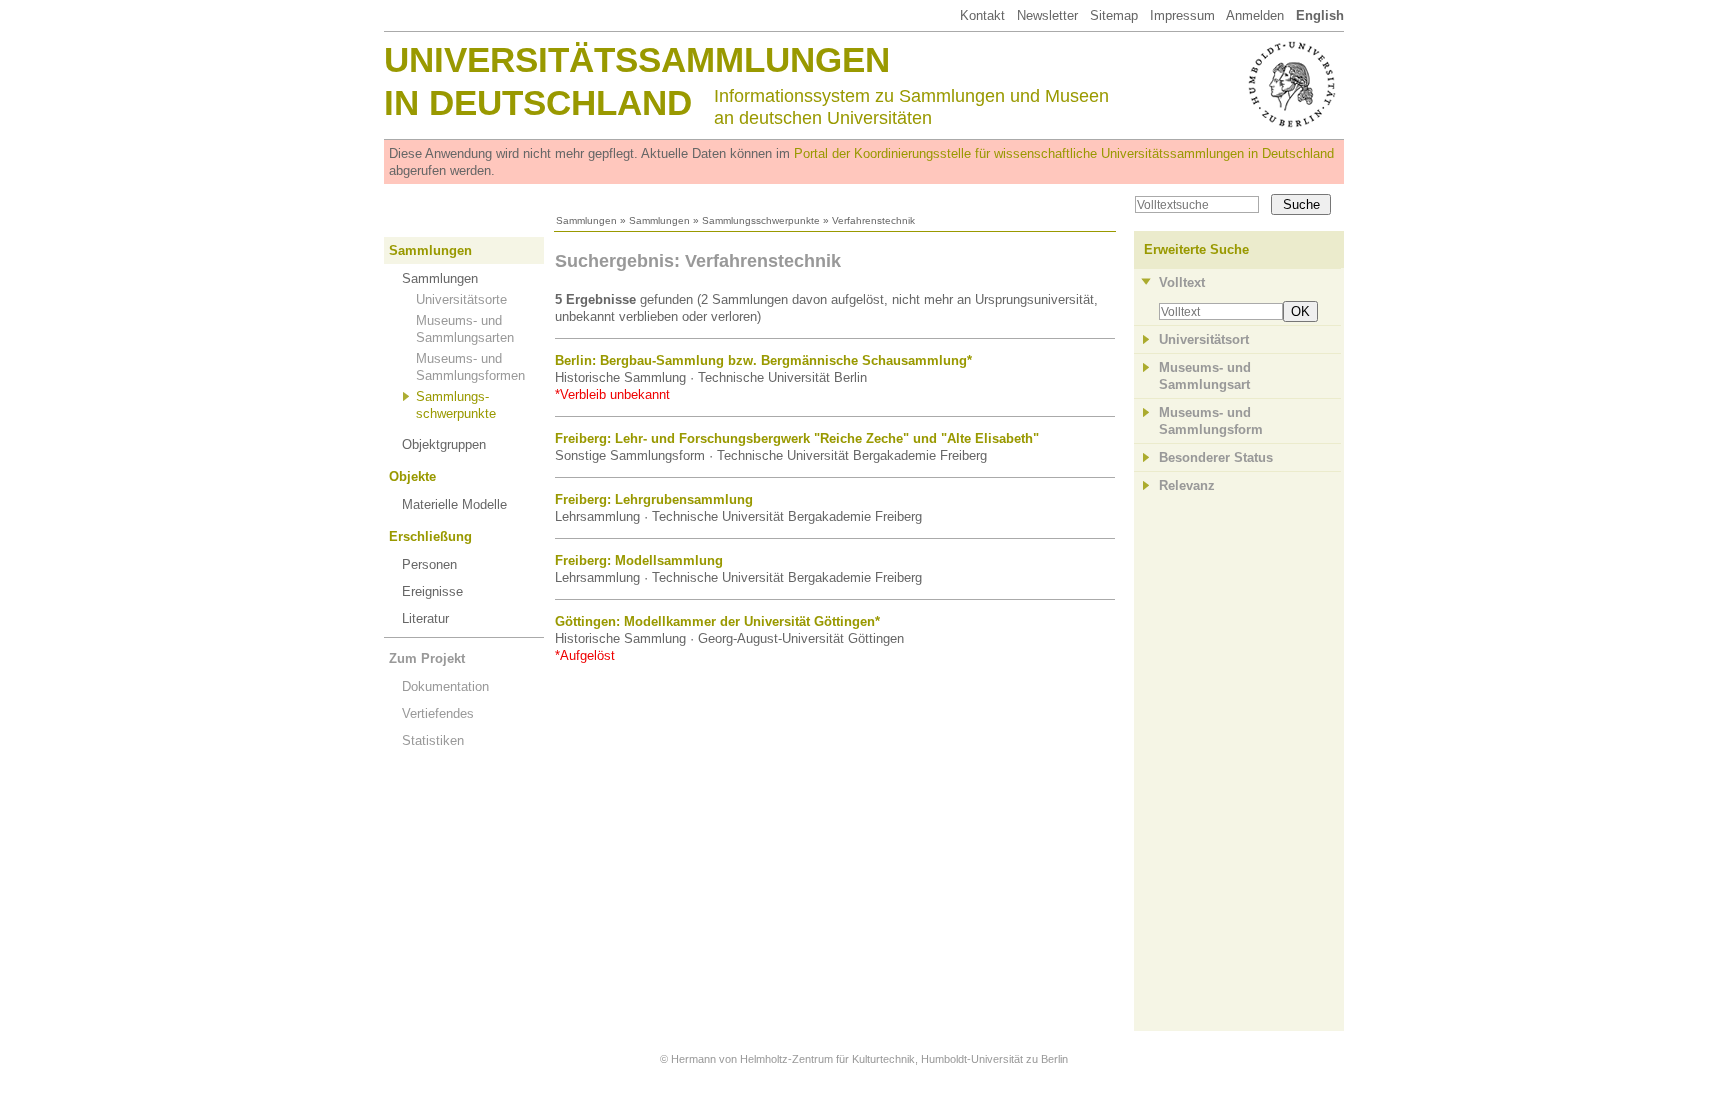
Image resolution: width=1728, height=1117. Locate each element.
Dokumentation (445, 686)
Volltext (1182, 282)
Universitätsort (1204, 339)
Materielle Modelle (454, 504)
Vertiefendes (438, 713)
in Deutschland (538, 102)
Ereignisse (432, 591)
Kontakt (982, 15)
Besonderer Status (1216, 457)
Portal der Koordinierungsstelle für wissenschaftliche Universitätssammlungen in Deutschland (1064, 153)
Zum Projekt (427, 658)
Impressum (1182, 15)
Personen (429, 564)
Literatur (425, 618)
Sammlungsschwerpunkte (761, 220)
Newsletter (1047, 15)
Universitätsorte (461, 299)
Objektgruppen (444, 444)
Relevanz (1187, 485)
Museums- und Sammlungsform (1211, 421)
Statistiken (433, 740)
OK (1300, 311)
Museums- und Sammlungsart (1205, 376)
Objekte (412, 476)
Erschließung (430, 536)
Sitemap (1114, 15)
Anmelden (1255, 15)
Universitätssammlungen (637, 59)
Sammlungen (586, 220)
